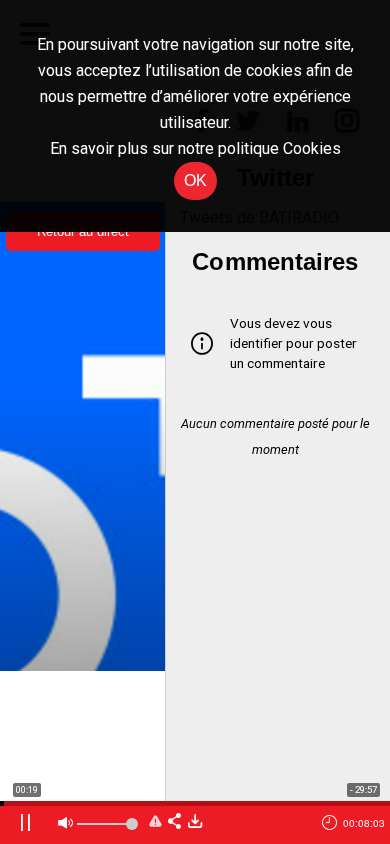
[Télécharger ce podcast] (195, 822)
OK (195, 180)
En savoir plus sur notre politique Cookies (195, 148)
